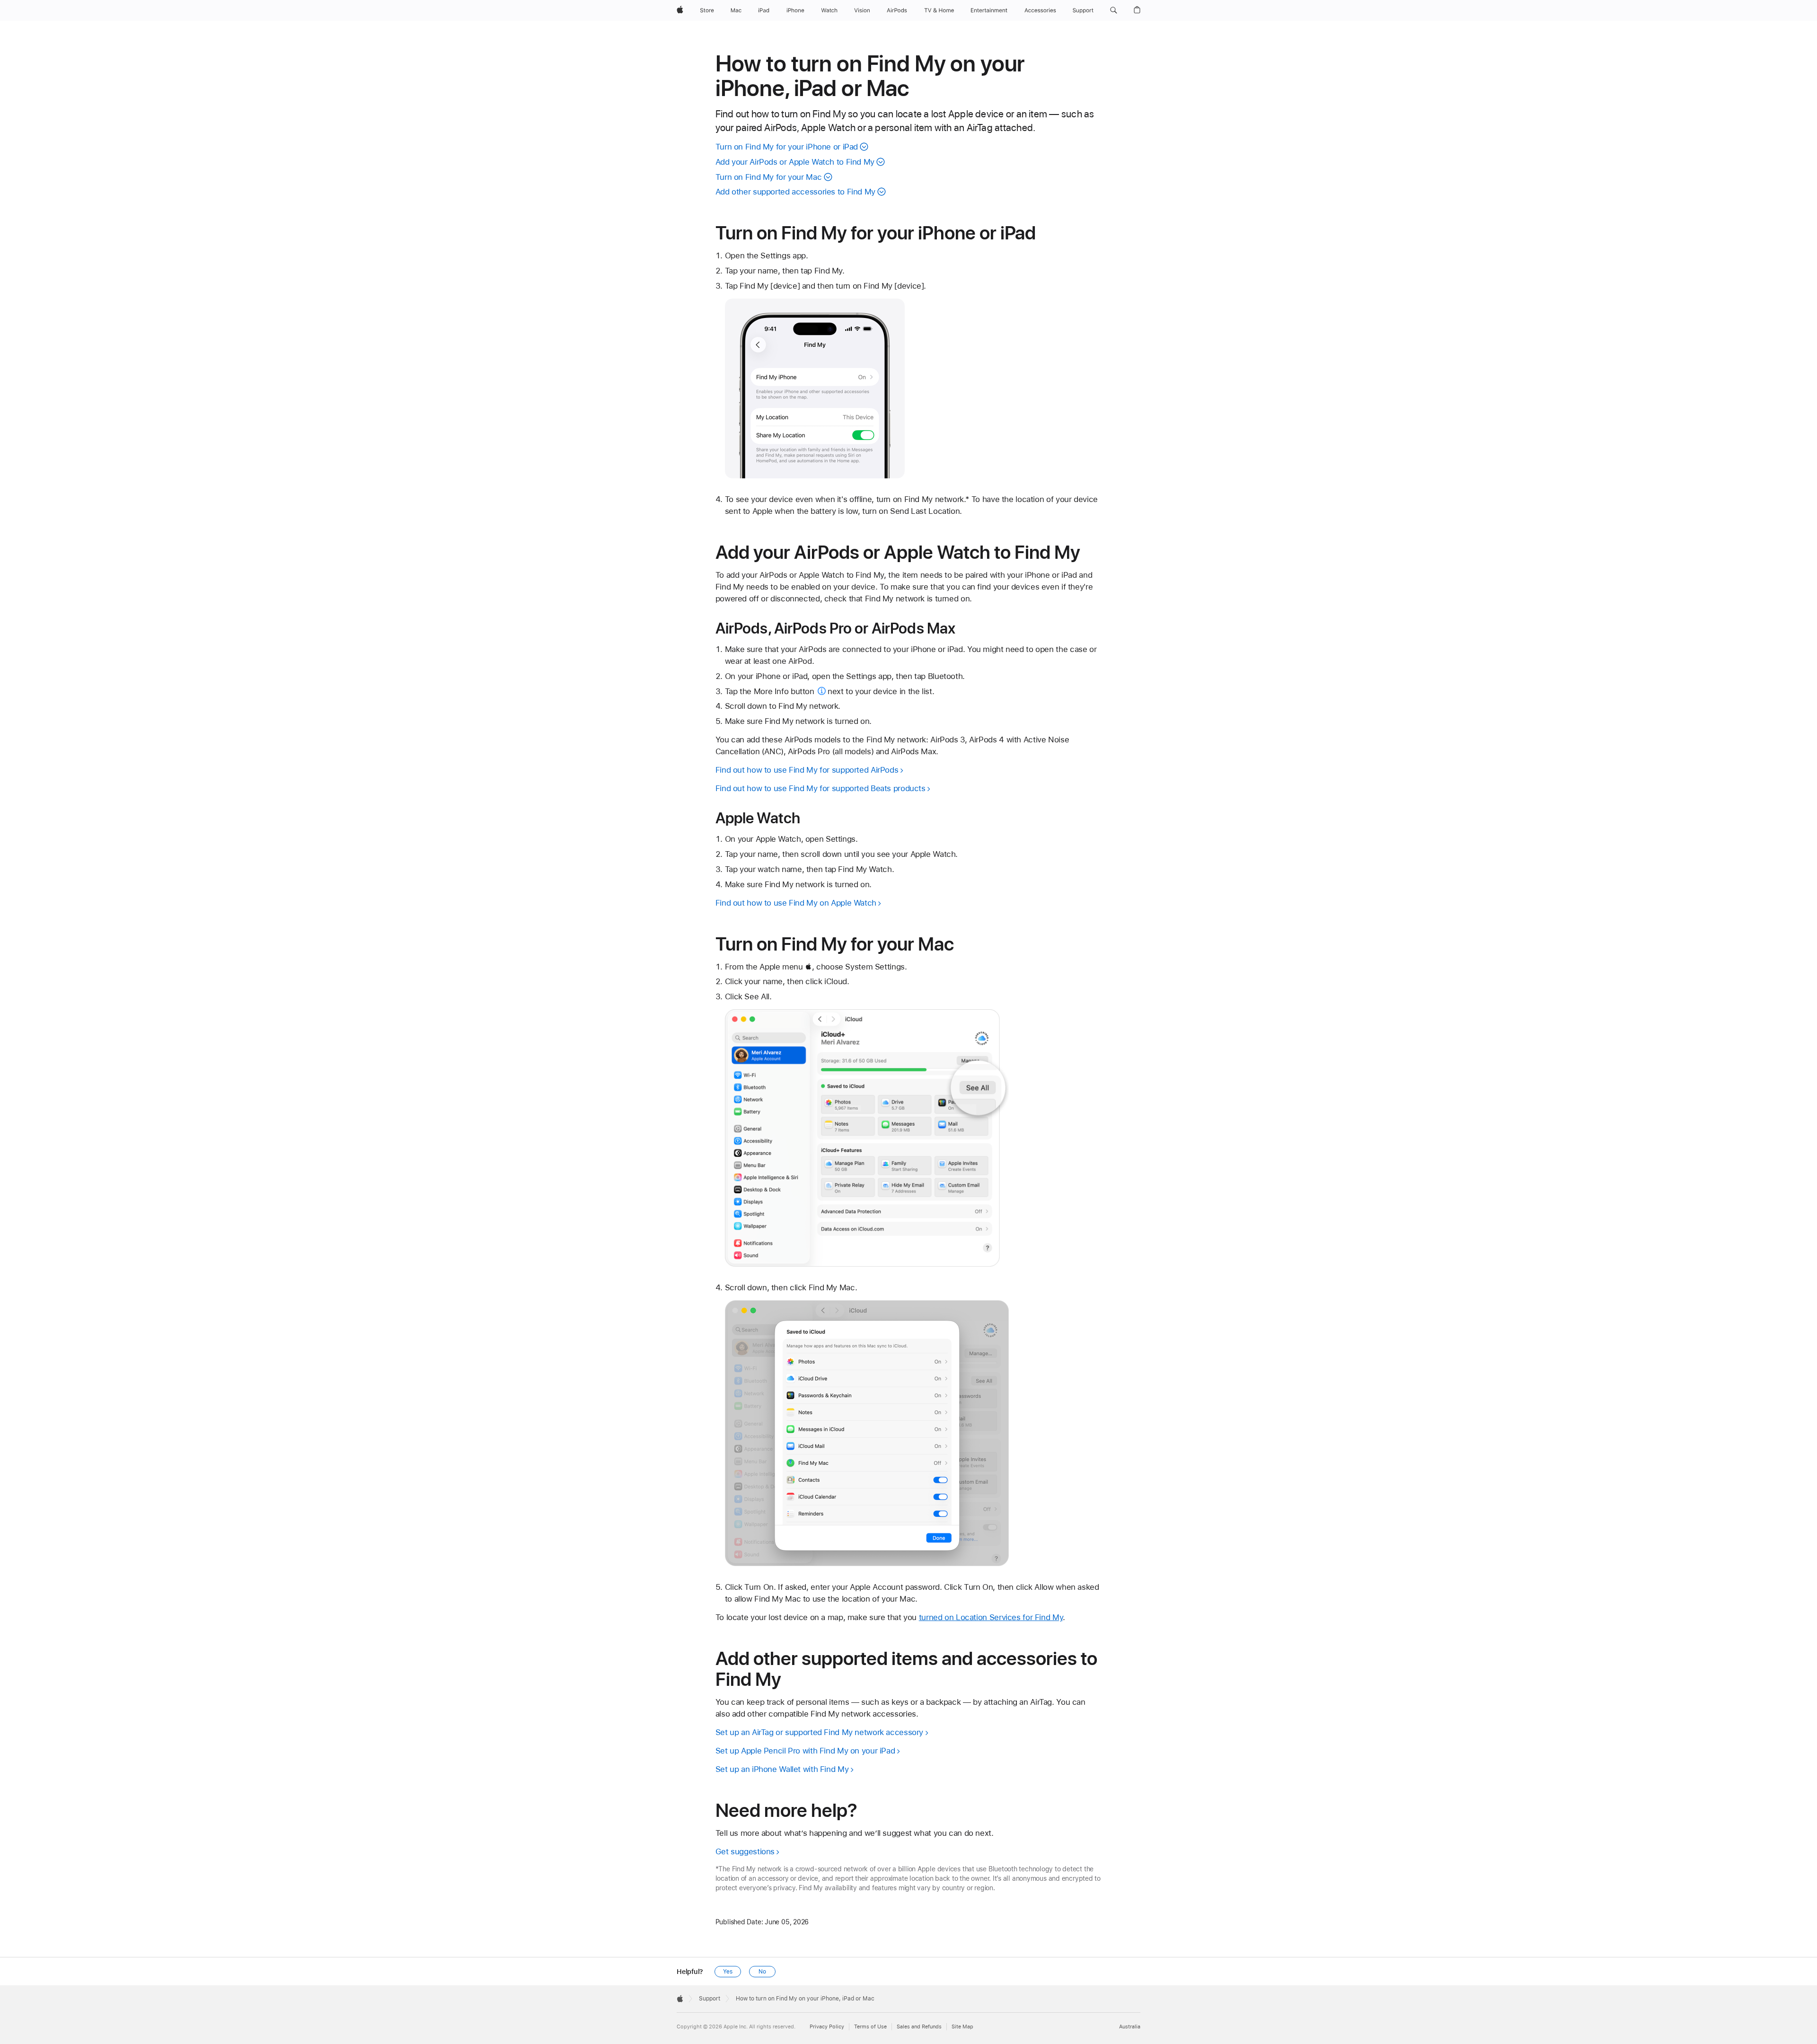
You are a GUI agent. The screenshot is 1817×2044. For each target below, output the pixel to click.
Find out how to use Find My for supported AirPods (807, 770)
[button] (1114, 10)
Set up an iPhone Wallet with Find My (782, 1769)
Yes (728, 1972)
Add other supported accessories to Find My (795, 192)
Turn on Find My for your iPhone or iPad (787, 147)
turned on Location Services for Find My (991, 1617)
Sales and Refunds (919, 2027)
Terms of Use (870, 2027)
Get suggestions (745, 1851)
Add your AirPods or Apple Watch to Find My (795, 162)
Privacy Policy (827, 2027)
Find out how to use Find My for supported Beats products (820, 788)
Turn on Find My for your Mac (769, 177)
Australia (1130, 2027)
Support (710, 1999)
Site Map (962, 2027)
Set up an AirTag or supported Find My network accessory (819, 1732)
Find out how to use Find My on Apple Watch (796, 903)
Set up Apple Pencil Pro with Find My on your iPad (805, 1751)
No (762, 1972)
